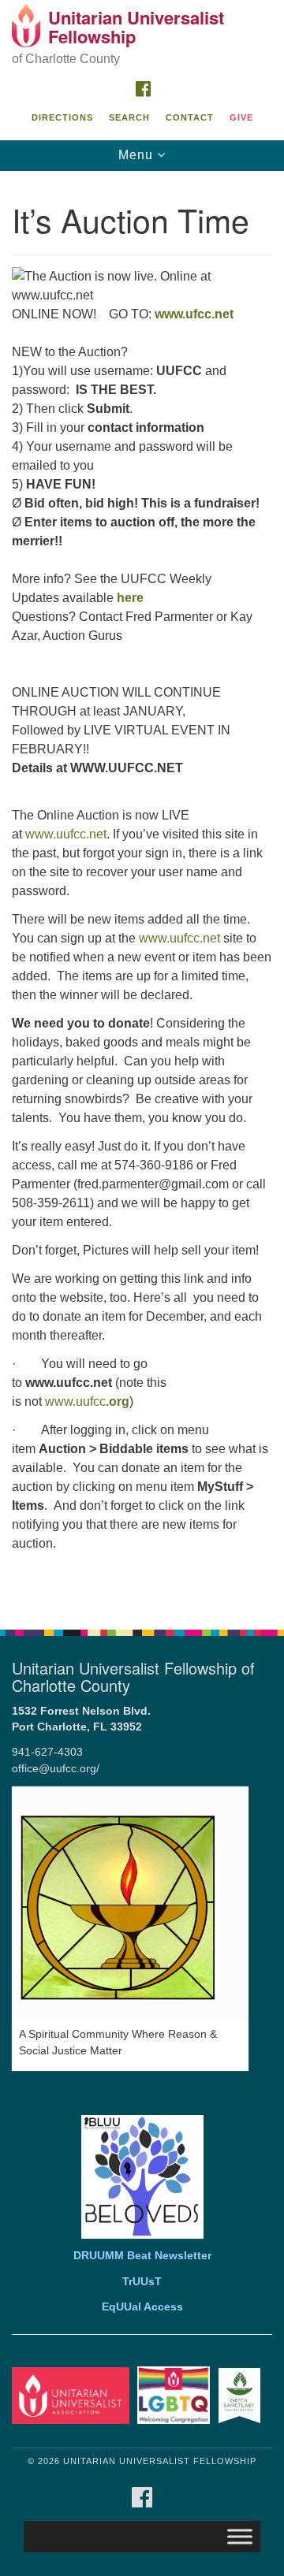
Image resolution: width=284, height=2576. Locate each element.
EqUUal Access (142, 2307)
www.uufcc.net (66, 834)
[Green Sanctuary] (242, 2395)
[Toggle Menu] (240, 2537)
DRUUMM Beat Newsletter (142, 2256)
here (130, 598)
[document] (142, 892)
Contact (190, 117)
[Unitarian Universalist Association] (73, 2395)
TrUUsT (142, 2282)
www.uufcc (87, 1401)
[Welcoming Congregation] (176, 2395)
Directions (62, 117)
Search (129, 117)
